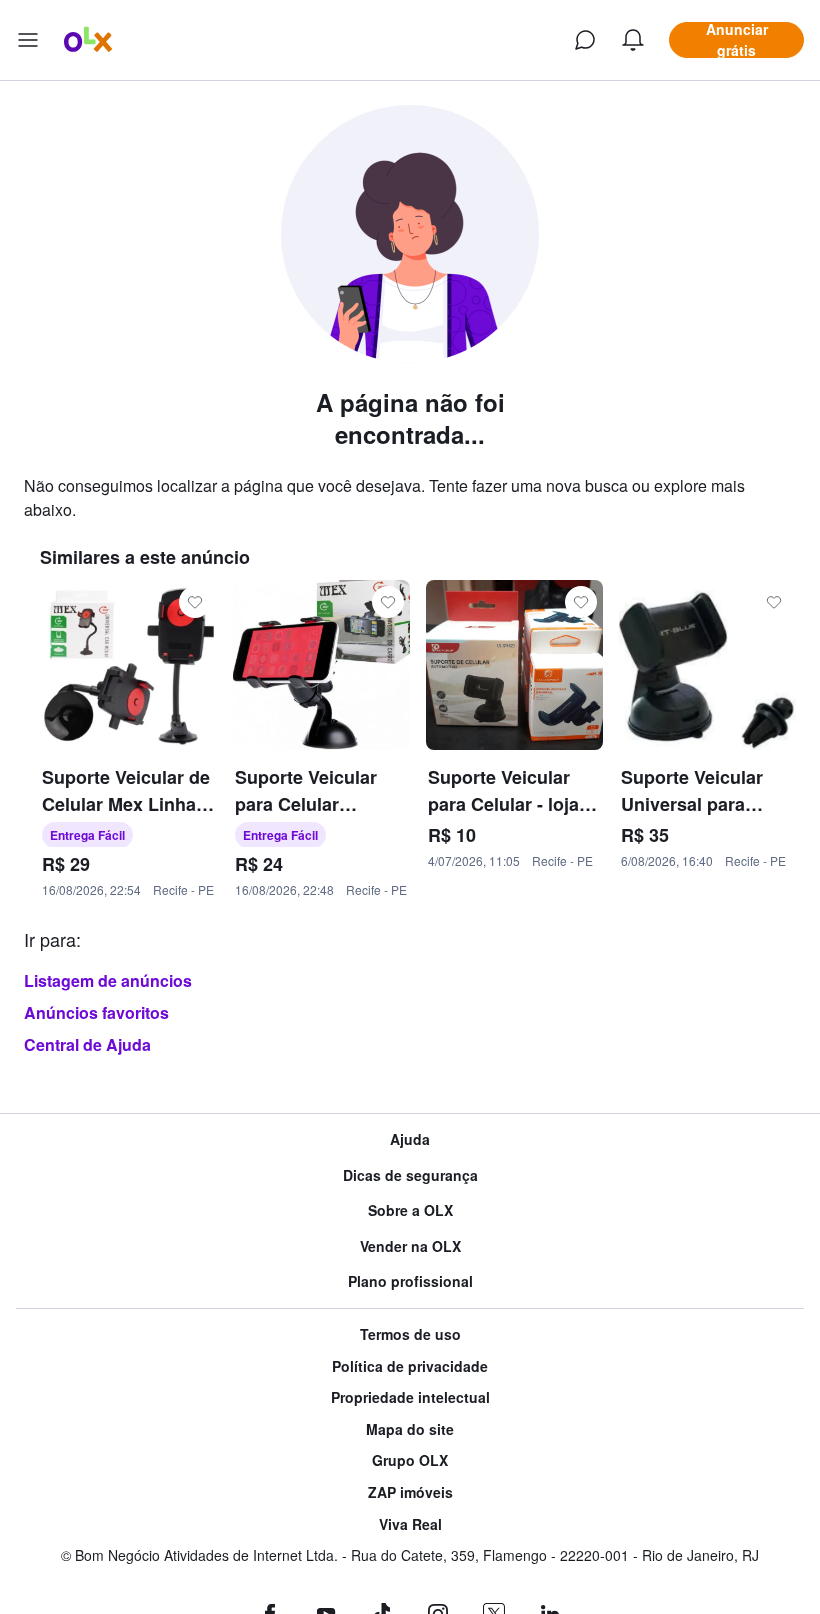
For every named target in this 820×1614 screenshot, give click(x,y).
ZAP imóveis (410, 1492)
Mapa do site (410, 1429)
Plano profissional (410, 1281)
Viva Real (410, 1524)
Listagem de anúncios (108, 980)
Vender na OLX (410, 1246)
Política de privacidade (410, 1366)
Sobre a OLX (410, 1210)
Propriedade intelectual (410, 1397)
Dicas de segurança (410, 1175)
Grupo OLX (410, 1460)
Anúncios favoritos (96, 1012)
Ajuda (410, 1139)
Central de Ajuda (87, 1044)
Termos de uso (410, 1334)
